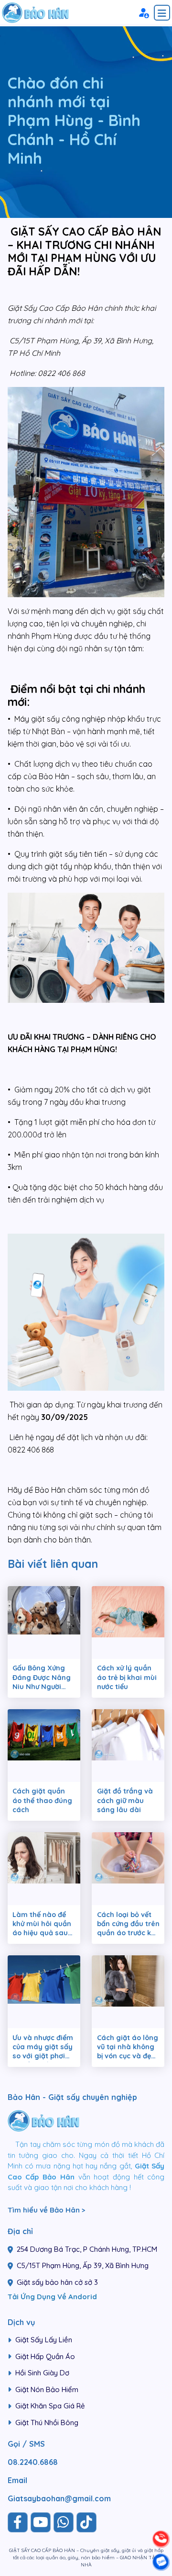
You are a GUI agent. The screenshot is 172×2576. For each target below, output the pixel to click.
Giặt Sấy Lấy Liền (44, 2340)
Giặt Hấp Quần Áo (45, 2356)
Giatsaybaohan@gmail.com (59, 2498)
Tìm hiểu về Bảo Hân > (47, 2210)
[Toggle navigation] (162, 13)
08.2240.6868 (33, 2462)
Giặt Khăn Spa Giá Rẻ (50, 2406)
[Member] (143, 12)
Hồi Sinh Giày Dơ (42, 2373)
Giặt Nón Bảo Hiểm (47, 2389)
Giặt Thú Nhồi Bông (47, 2423)
